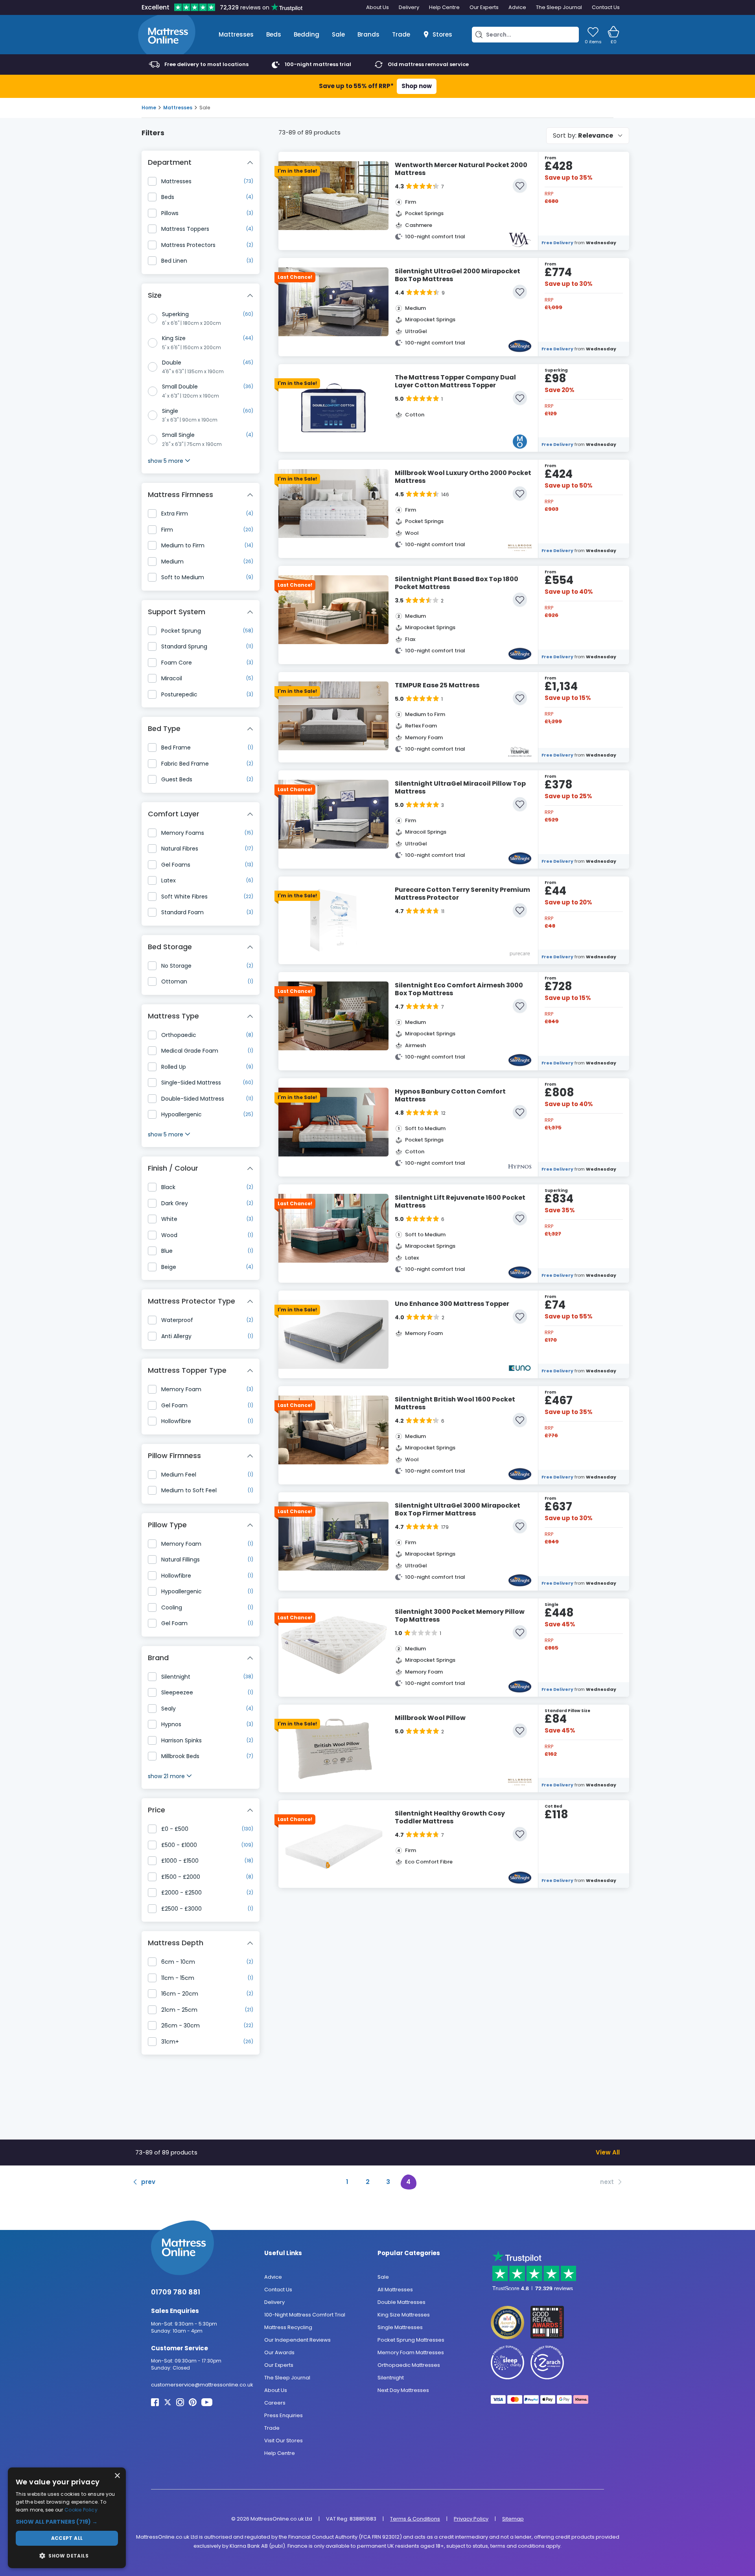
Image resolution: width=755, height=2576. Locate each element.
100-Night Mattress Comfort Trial (305, 2315)
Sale (338, 34)
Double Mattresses (401, 2302)
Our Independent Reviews (297, 2340)
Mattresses (236, 34)
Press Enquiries (284, 2415)
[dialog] (67, 2518)
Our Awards (279, 2352)
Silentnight (391, 2378)
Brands (368, 34)
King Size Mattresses (404, 2315)
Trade (401, 34)
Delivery (409, 7)
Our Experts (484, 7)
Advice (517, 7)
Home (149, 108)
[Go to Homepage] (167, 35)
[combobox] (588, 136)
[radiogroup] (201, 440)
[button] (67, 2522)
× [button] (117, 2476)
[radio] (153, 319)
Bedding (307, 34)
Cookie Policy (81, 2510)
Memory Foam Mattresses (411, 2352)
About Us (377, 7)
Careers (275, 2403)
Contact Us (606, 7)
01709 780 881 (176, 2292)
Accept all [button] (67, 2538)
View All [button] (608, 2152)
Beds (274, 34)
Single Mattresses (400, 2327)
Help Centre (444, 7)
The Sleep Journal (559, 7)
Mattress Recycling (288, 2327)
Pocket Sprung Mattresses (411, 2340)
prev (148, 2182)
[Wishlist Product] (520, 186)
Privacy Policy (471, 2519)
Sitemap (513, 2519)
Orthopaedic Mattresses (409, 2365)
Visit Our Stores (284, 2441)
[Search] (479, 35)
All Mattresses (395, 2290)
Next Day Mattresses (403, 2390)
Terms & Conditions (415, 2519)
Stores (442, 34)
